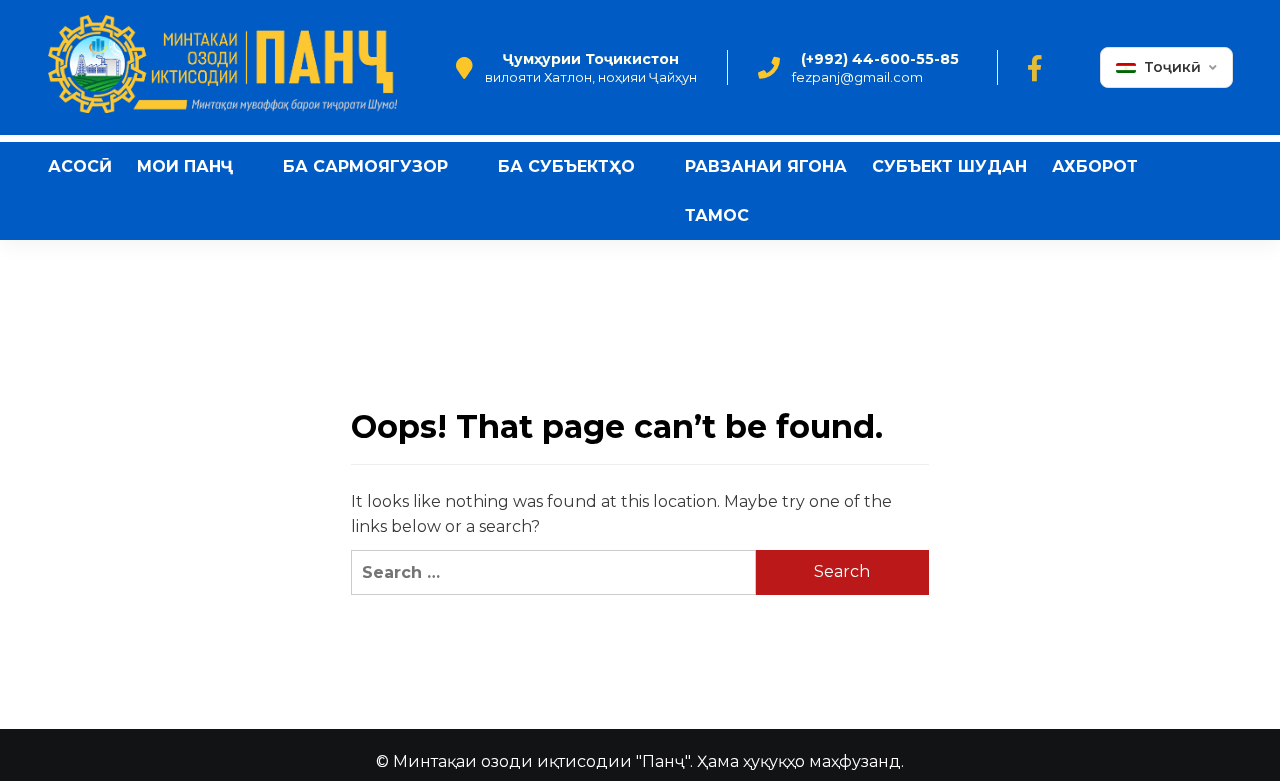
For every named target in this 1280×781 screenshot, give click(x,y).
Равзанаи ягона (766, 166)
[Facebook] (1034, 68)
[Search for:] (553, 572)
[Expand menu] (245, 167)
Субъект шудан (949, 166)
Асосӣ (80, 166)
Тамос (717, 215)
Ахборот (1095, 166)
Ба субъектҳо (566, 166)
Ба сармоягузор (365, 166)
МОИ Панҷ (185, 166)
